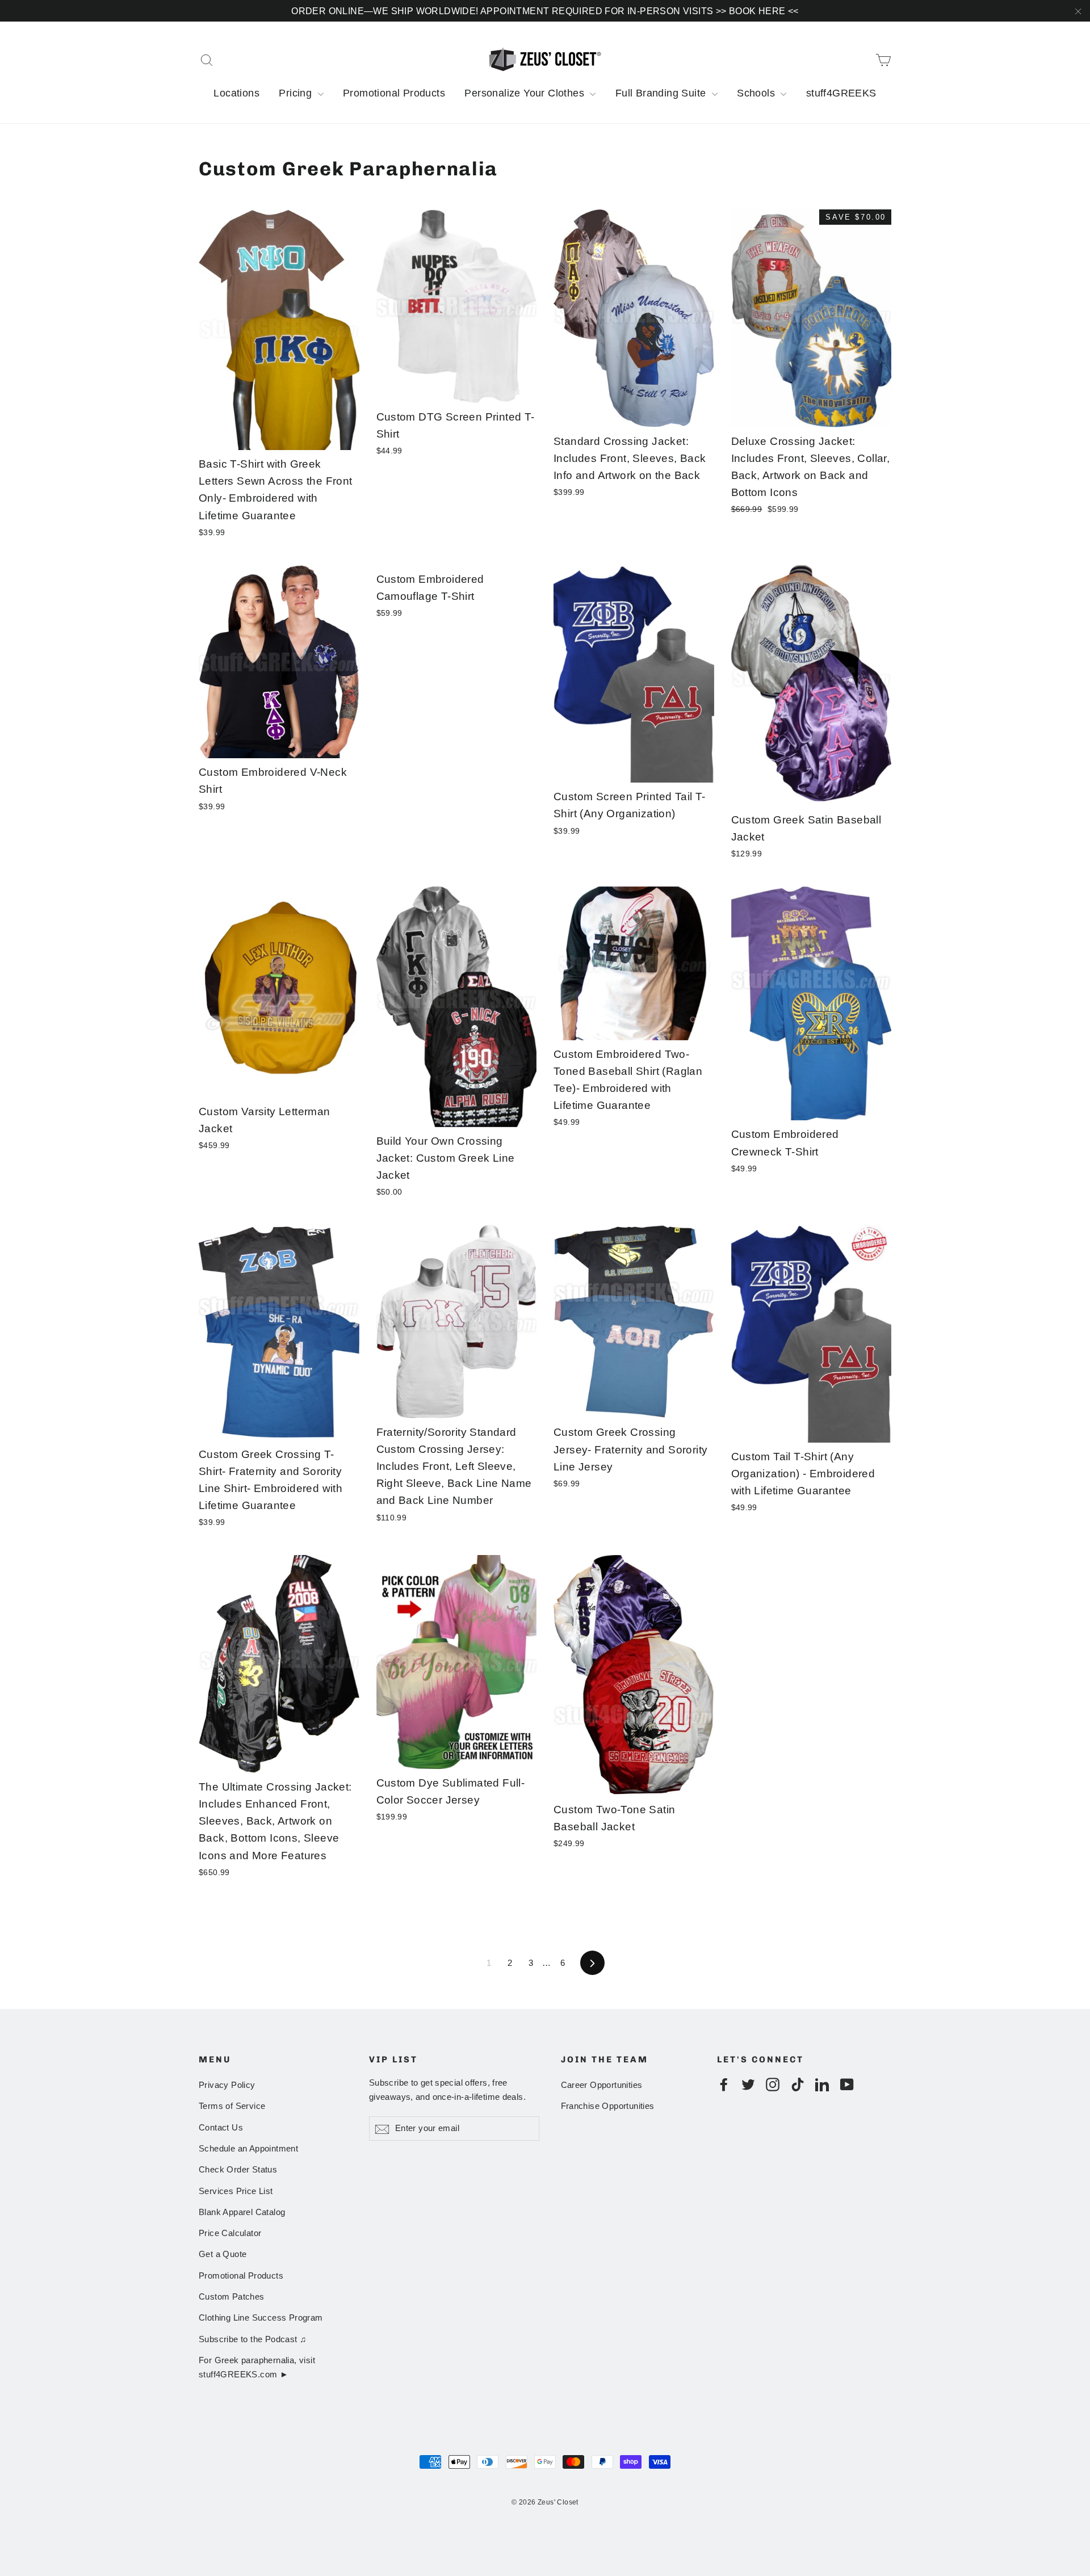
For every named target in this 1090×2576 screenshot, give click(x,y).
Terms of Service (232, 2106)
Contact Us (221, 2128)
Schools (757, 93)
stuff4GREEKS (841, 93)
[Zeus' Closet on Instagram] (773, 2084)
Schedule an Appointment (248, 2149)
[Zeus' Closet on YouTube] (847, 2084)
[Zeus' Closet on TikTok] (798, 2084)
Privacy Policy (227, 2085)
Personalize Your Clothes (526, 93)
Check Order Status (238, 2170)
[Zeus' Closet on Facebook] (724, 2084)
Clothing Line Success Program (261, 2318)
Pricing (297, 93)
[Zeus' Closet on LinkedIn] (822, 2084)
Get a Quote (223, 2254)
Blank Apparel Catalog (242, 2212)
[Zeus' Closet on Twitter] (748, 2084)
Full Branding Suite (662, 93)
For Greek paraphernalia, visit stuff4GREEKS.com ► (257, 2367)
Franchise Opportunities (608, 2106)
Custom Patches (232, 2297)
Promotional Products (394, 93)
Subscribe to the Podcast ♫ (252, 2339)
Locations (236, 93)
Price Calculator (230, 2233)
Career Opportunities (602, 2085)
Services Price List (236, 2191)
